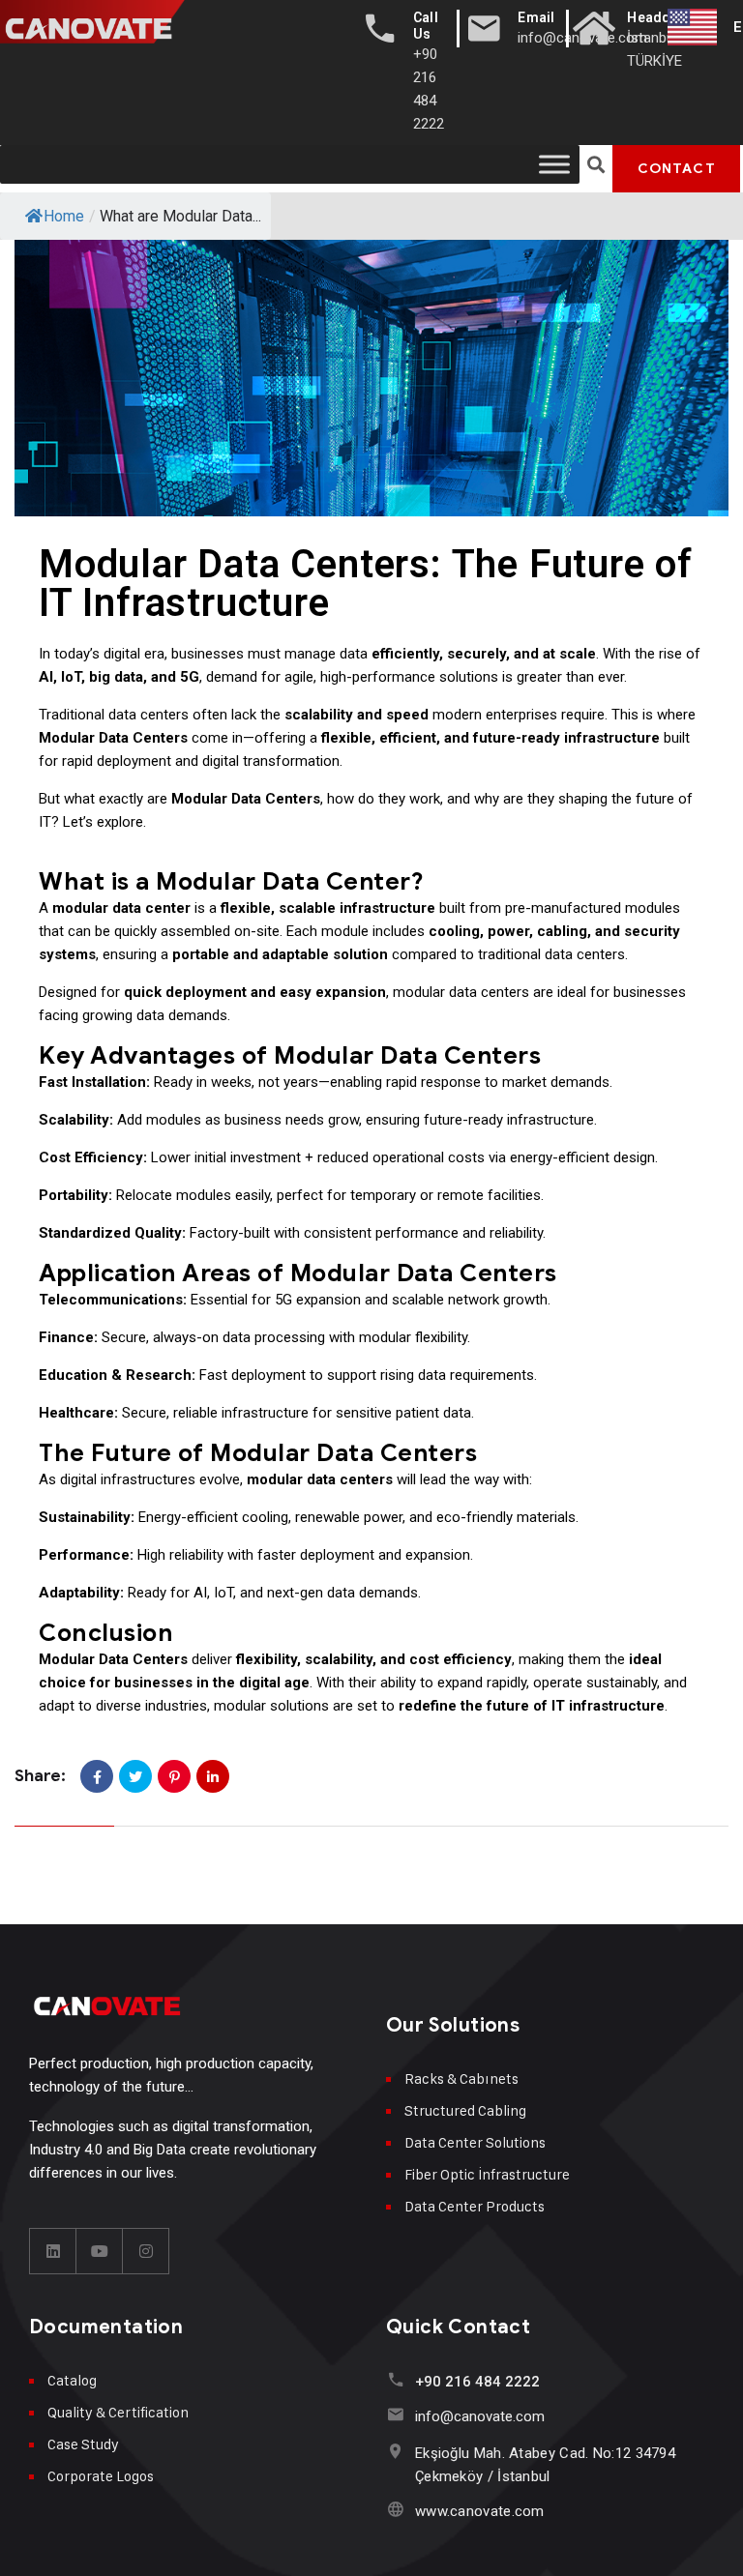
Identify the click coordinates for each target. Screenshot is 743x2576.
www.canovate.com (480, 2511)
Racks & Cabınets (461, 2078)
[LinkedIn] (213, 1776)
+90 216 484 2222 (477, 2382)
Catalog (72, 2380)
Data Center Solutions (475, 2142)
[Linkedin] (53, 2251)
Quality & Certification (118, 2412)
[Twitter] (135, 1776)
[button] (596, 165)
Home (64, 216)
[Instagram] (146, 2251)
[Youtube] (100, 2251)
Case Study (83, 2444)
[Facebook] (97, 1776)
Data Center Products (475, 2206)
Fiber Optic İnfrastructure (487, 2174)
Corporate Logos (101, 2476)
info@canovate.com (480, 2416)
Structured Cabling (465, 2110)
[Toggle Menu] (554, 164)
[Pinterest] (174, 1776)
